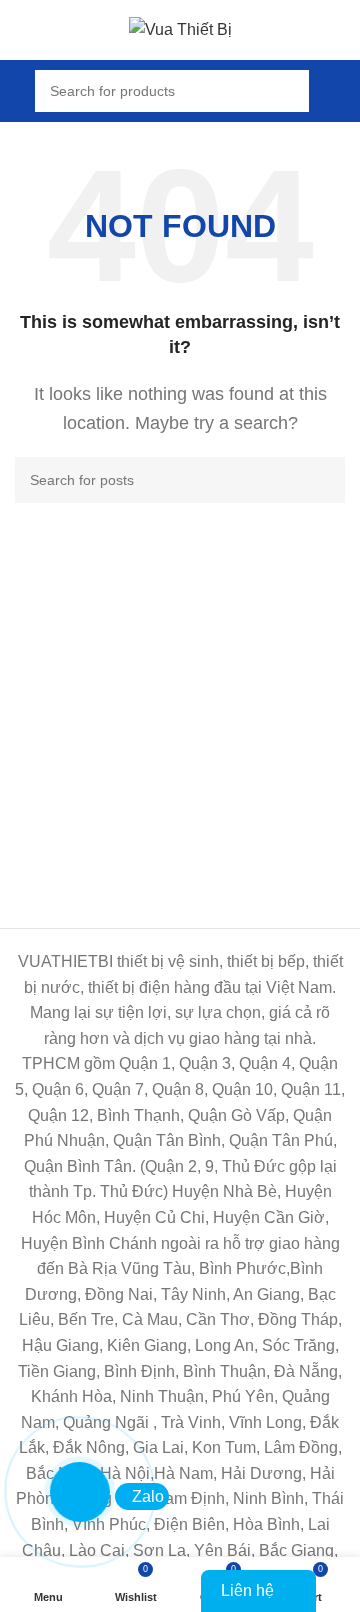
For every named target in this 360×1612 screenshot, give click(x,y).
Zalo (148, 1496)
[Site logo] (180, 28)
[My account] (337, 91)
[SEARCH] (322, 480)
